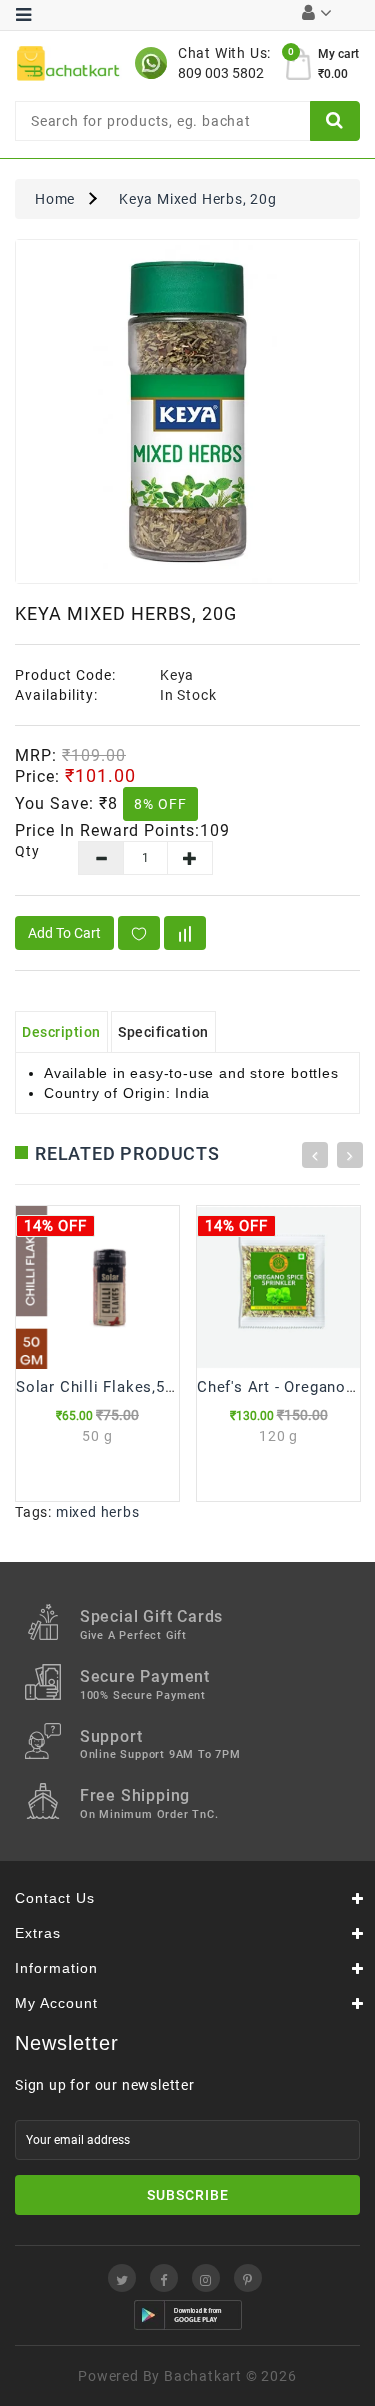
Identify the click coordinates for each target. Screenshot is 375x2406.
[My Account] (317, 14)
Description (61, 1032)
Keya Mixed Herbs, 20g (198, 199)
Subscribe (188, 2195)
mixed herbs (98, 1512)
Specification (163, 1032)
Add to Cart (64, 933)
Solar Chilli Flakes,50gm (106, 1387)
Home (55, 199)
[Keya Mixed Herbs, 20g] (187, 411)
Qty (27, 851)
